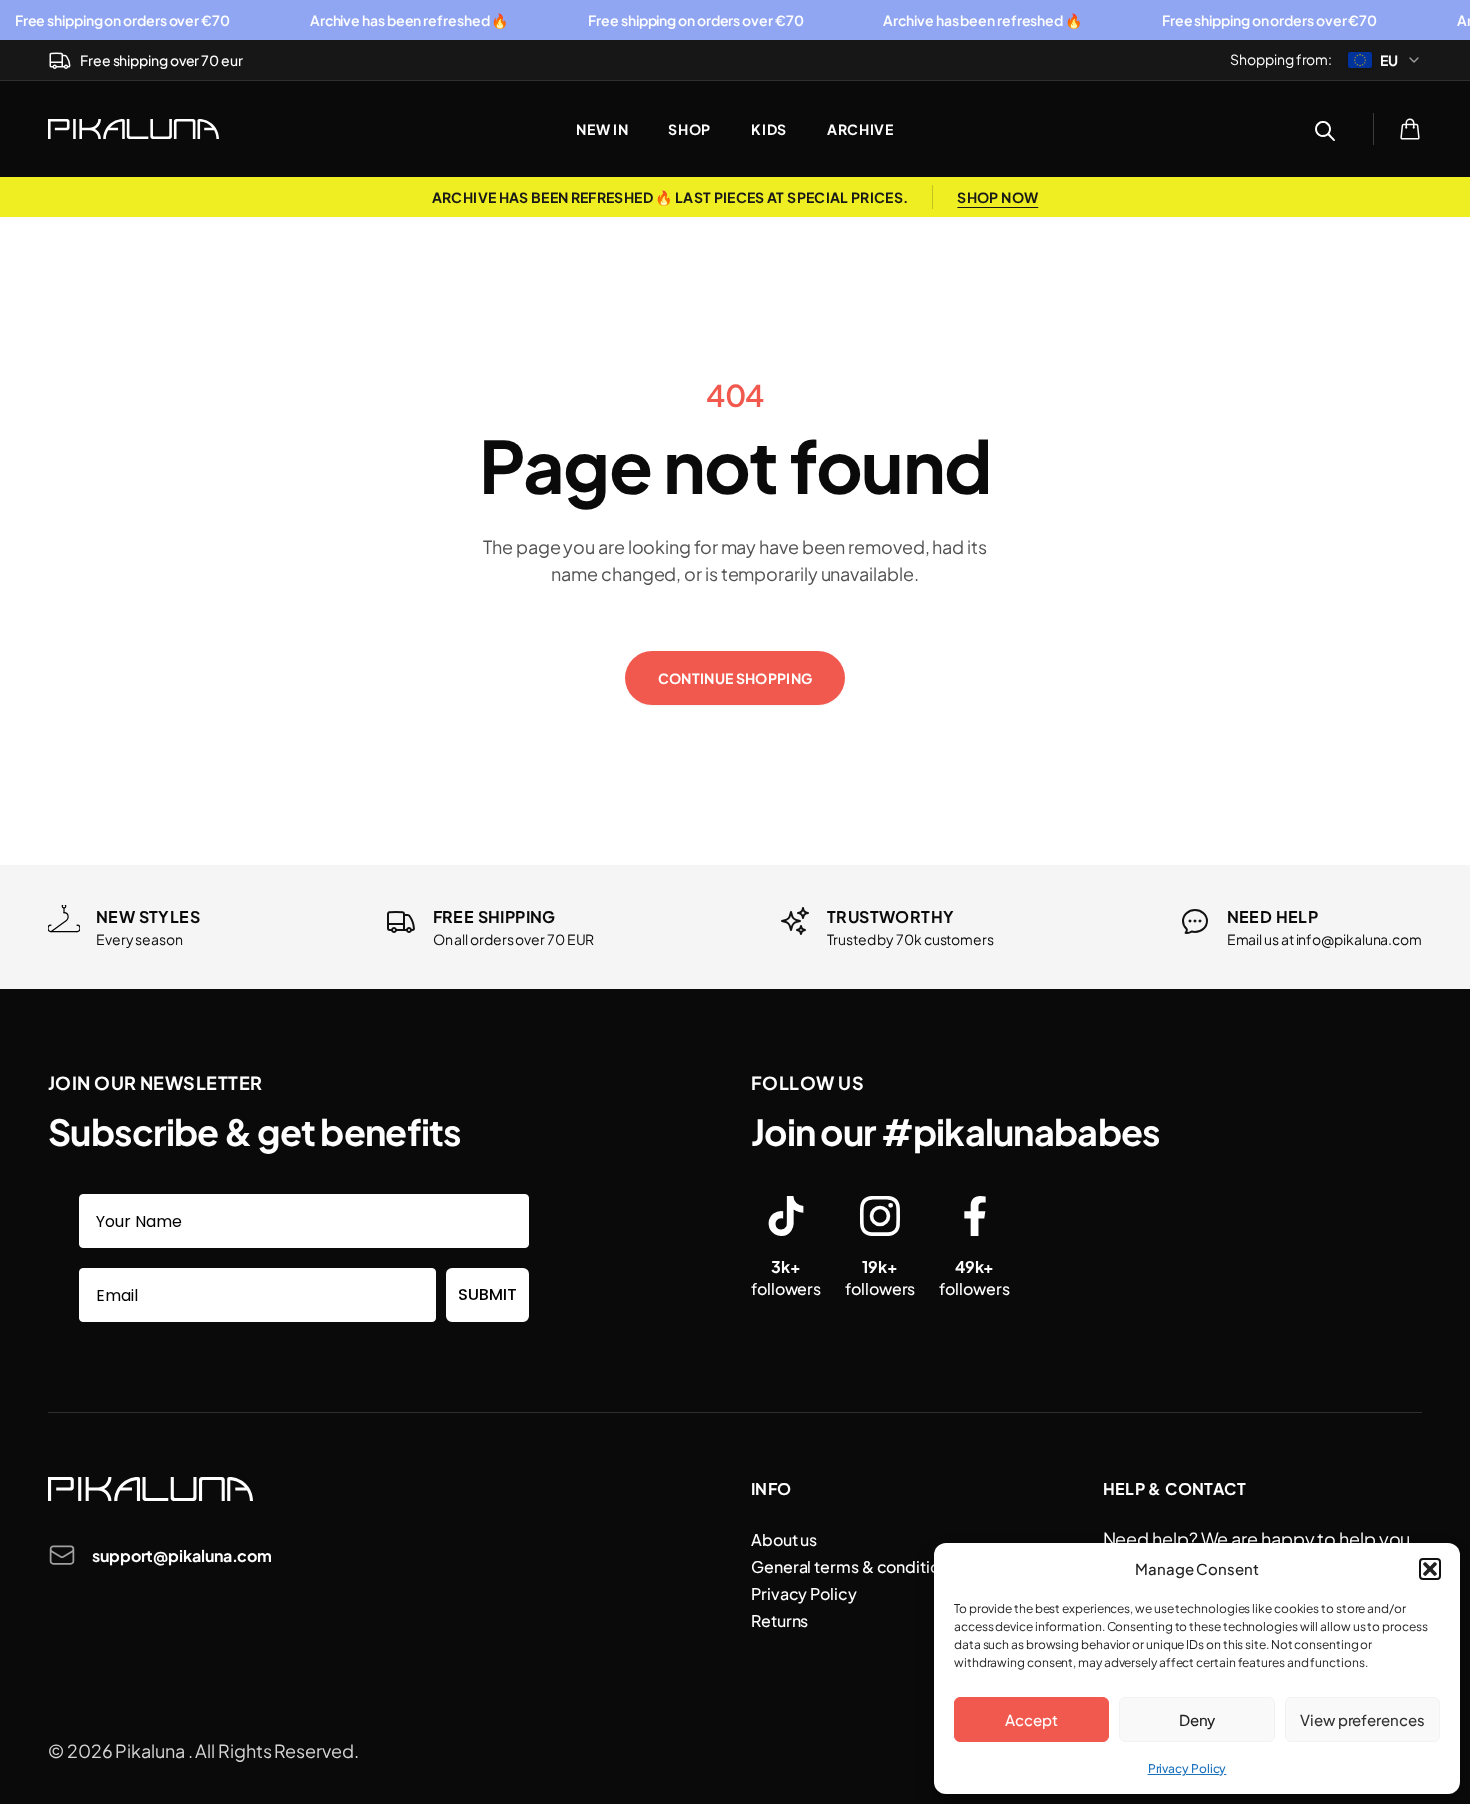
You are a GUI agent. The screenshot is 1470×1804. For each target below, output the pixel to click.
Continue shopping (735, 678)
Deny (1197, 1719)
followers (786, 1277)
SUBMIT (487, 1294)
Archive (860, 129)
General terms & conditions (854, 1566)
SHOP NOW (997, 197)
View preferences (1362, 1719)
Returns (779, 1620)
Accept (1031, 1719)
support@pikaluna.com (182, 1555)
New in (602, 129)
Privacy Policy (1187, 1768)
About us (784, 1539)
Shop (689, 129)
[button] (1430, 1569)
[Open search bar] (1325, 129)
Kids (769, 129)
